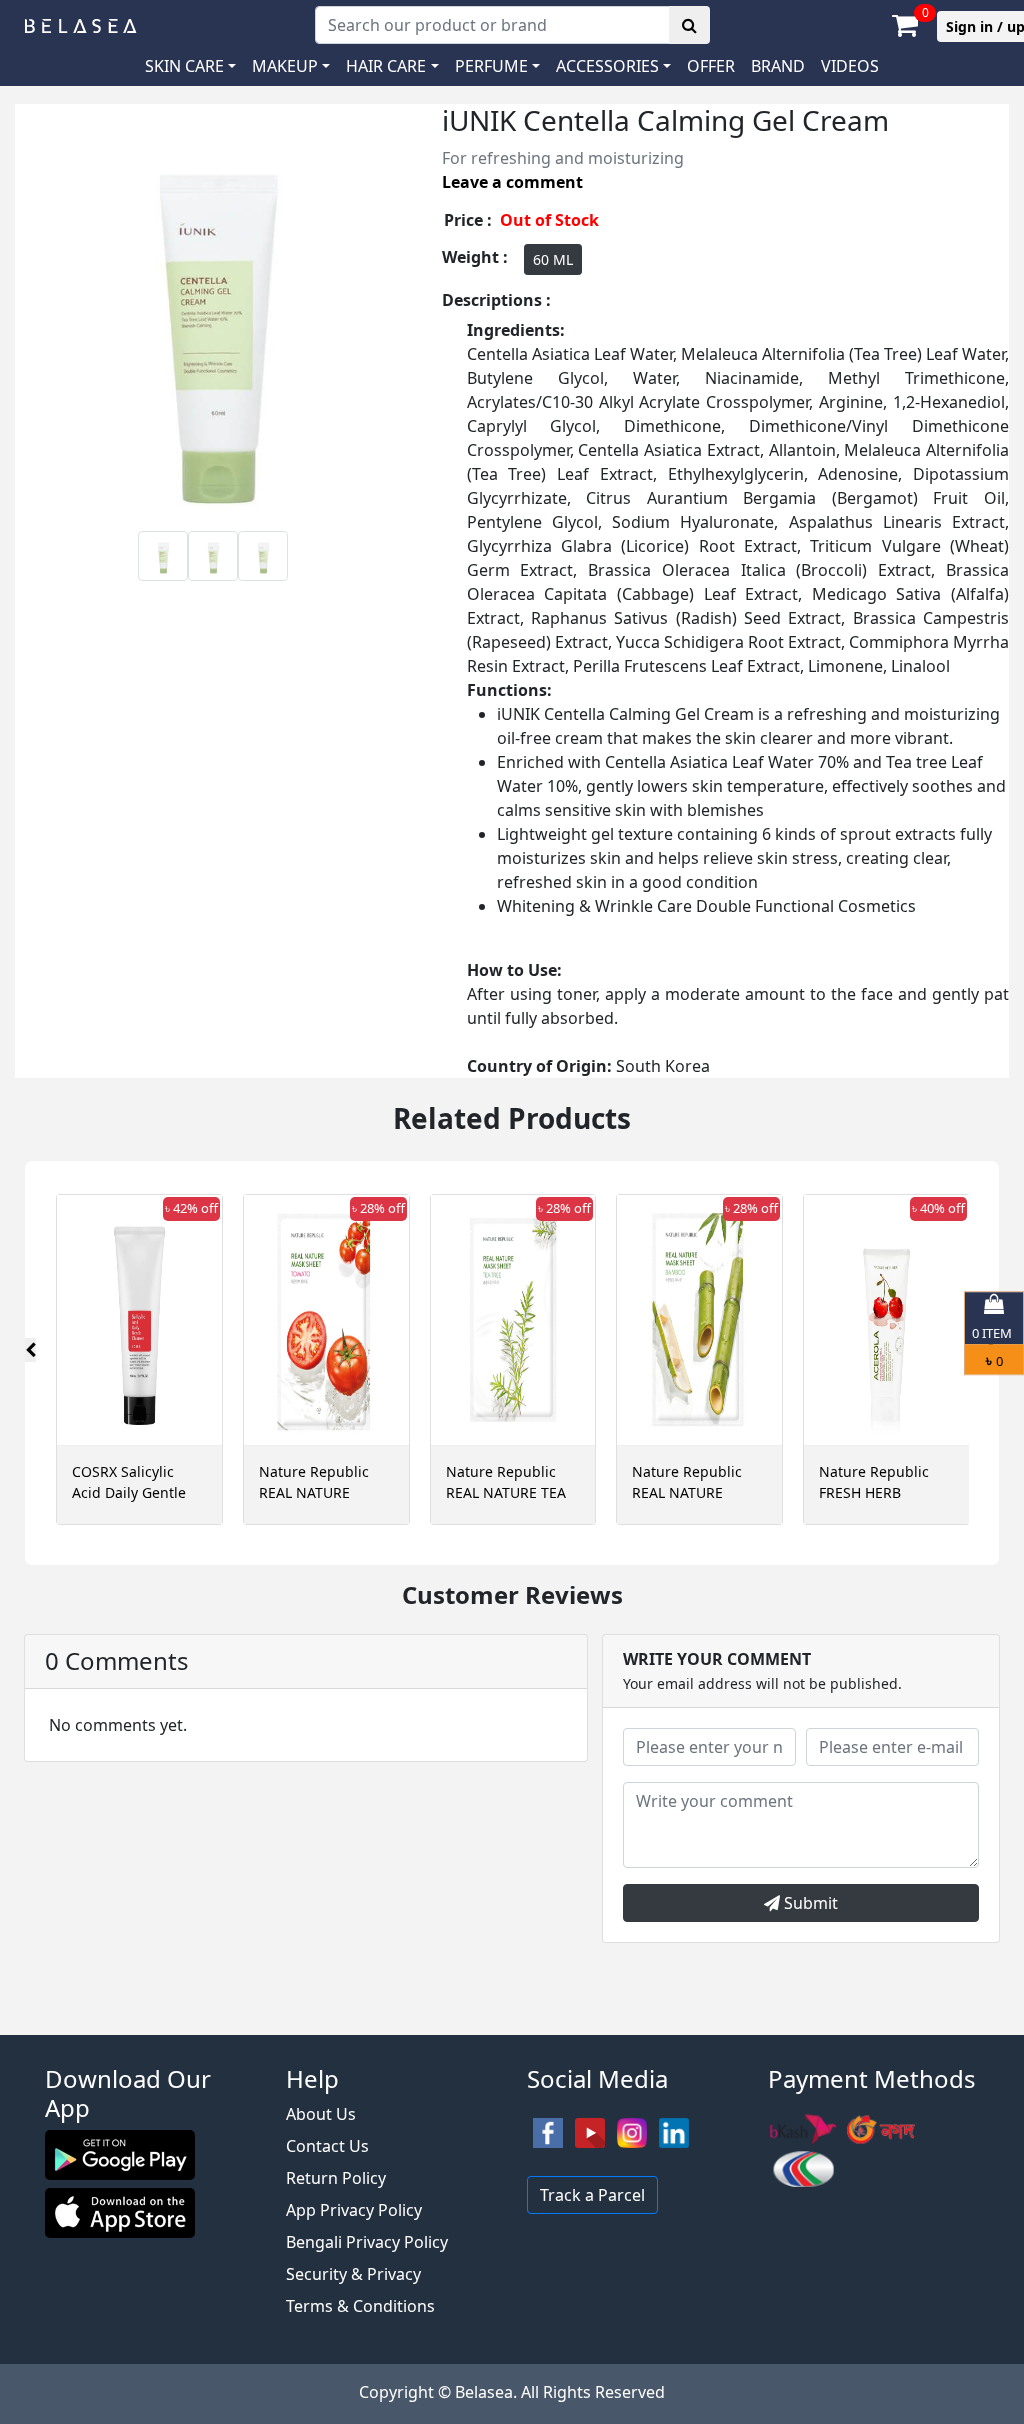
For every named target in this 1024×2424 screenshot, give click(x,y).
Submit (809, 1903)
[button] (613, 66)
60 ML (553, 259)
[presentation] (30, 1350)
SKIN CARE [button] (184, 66)
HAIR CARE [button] (386, 66)
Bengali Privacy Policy (367, 2242)
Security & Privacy (353, 2274)
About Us (321, 2114)
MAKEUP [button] (285, 66)
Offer (711, 66)
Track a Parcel (592, 2195)
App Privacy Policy (354, 2210)
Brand (778, 66)
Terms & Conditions (360, 2306)
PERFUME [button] (491, 66)
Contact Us (327, 2146)
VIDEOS (850, 66)
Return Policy (336, 2178)
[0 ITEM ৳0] (512, 2025)
